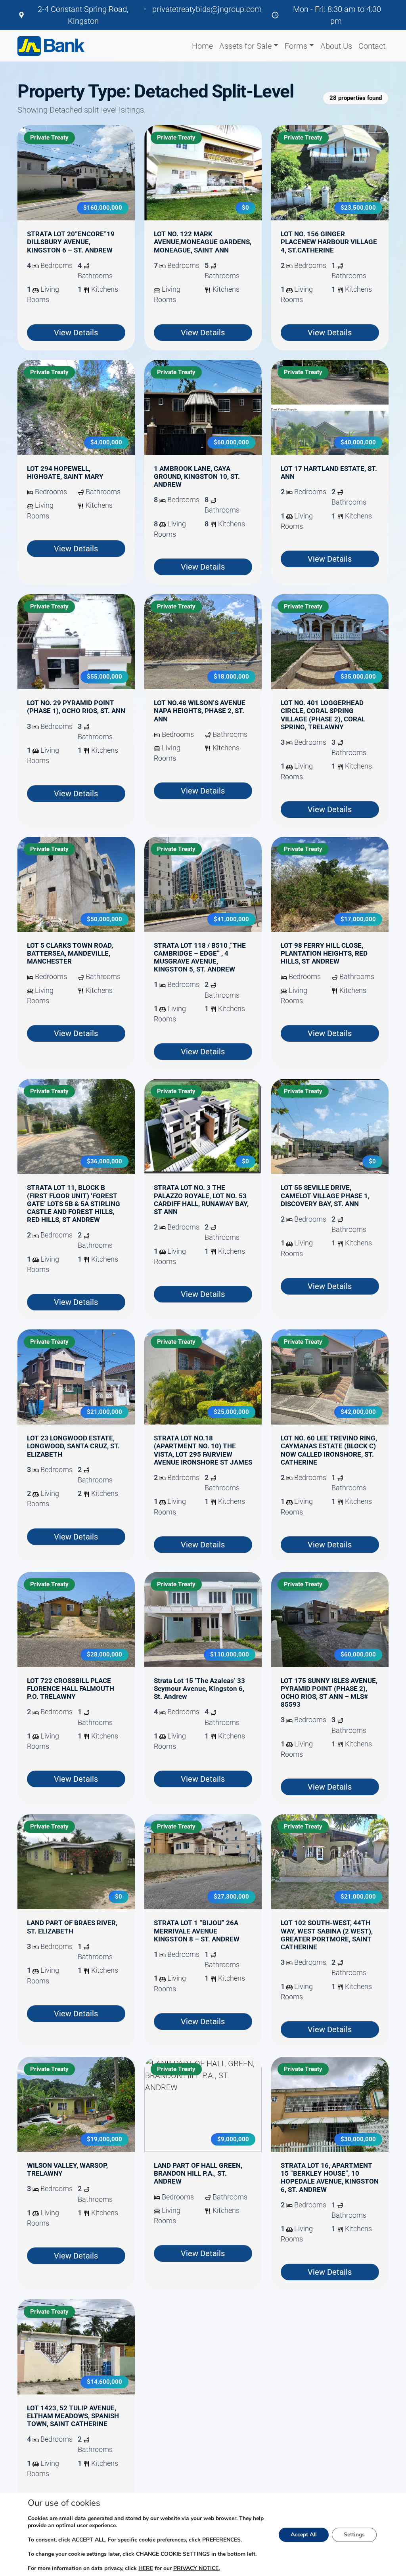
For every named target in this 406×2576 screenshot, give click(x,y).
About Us (336, 46)
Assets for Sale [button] (245, 46)
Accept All (304, 2535)
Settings (354, 2535)
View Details (76, 333)
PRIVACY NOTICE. (196, 2568)
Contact (372, 46)
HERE (146, 2568)
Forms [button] (296, 46)
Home (202, 46)
